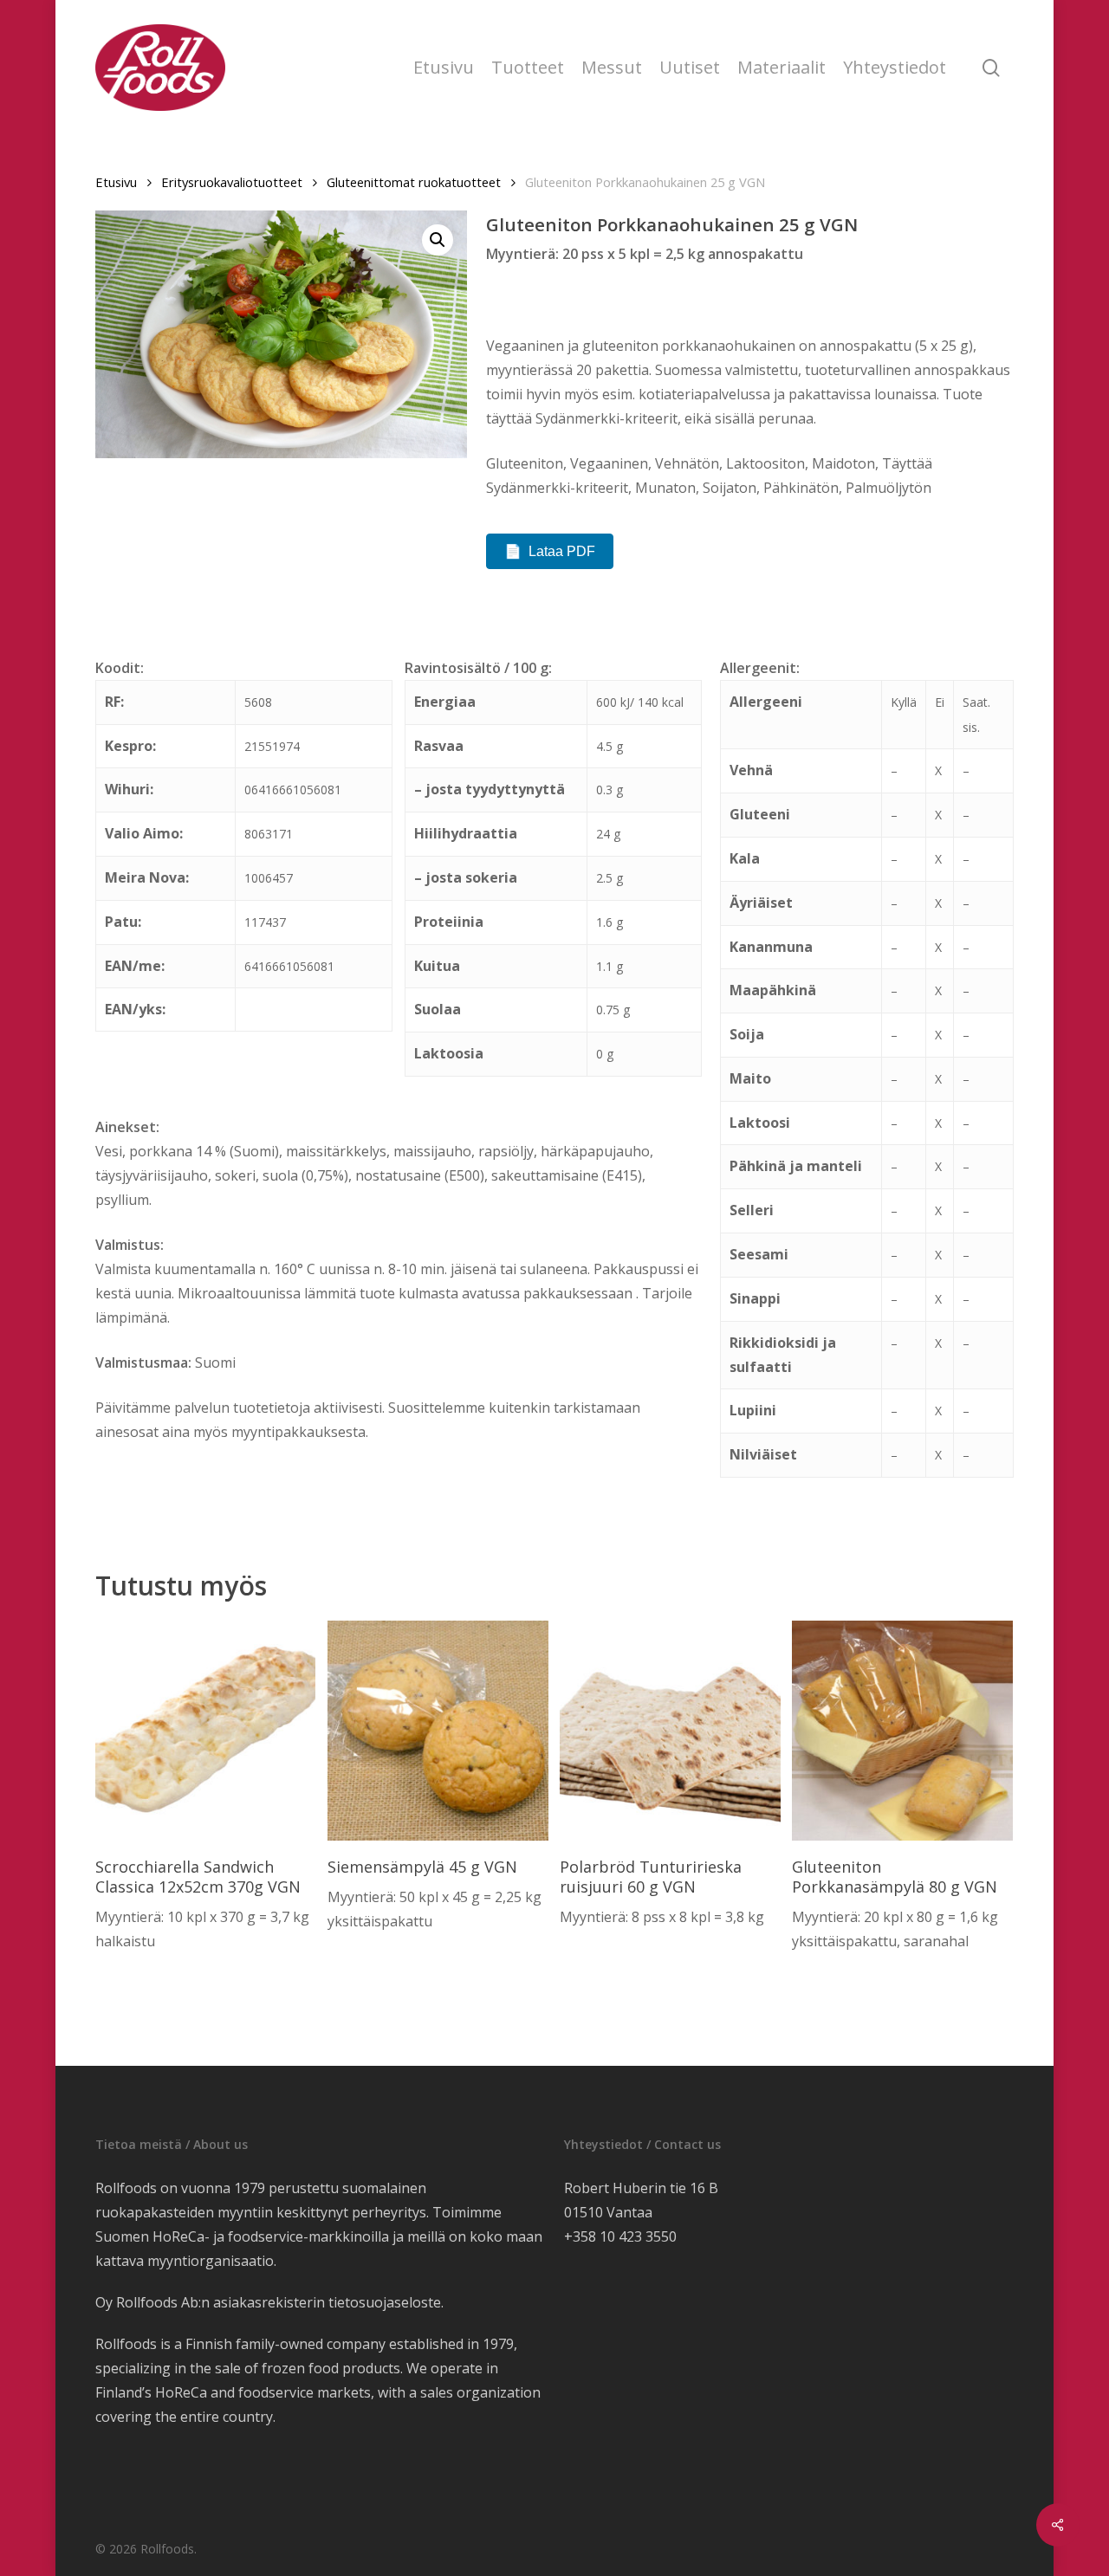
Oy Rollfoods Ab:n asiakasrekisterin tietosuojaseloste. (269, 2302)
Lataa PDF (562, 551)
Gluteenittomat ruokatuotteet (414, 182)
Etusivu (116, 182)
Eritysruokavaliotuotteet (232, 182)
